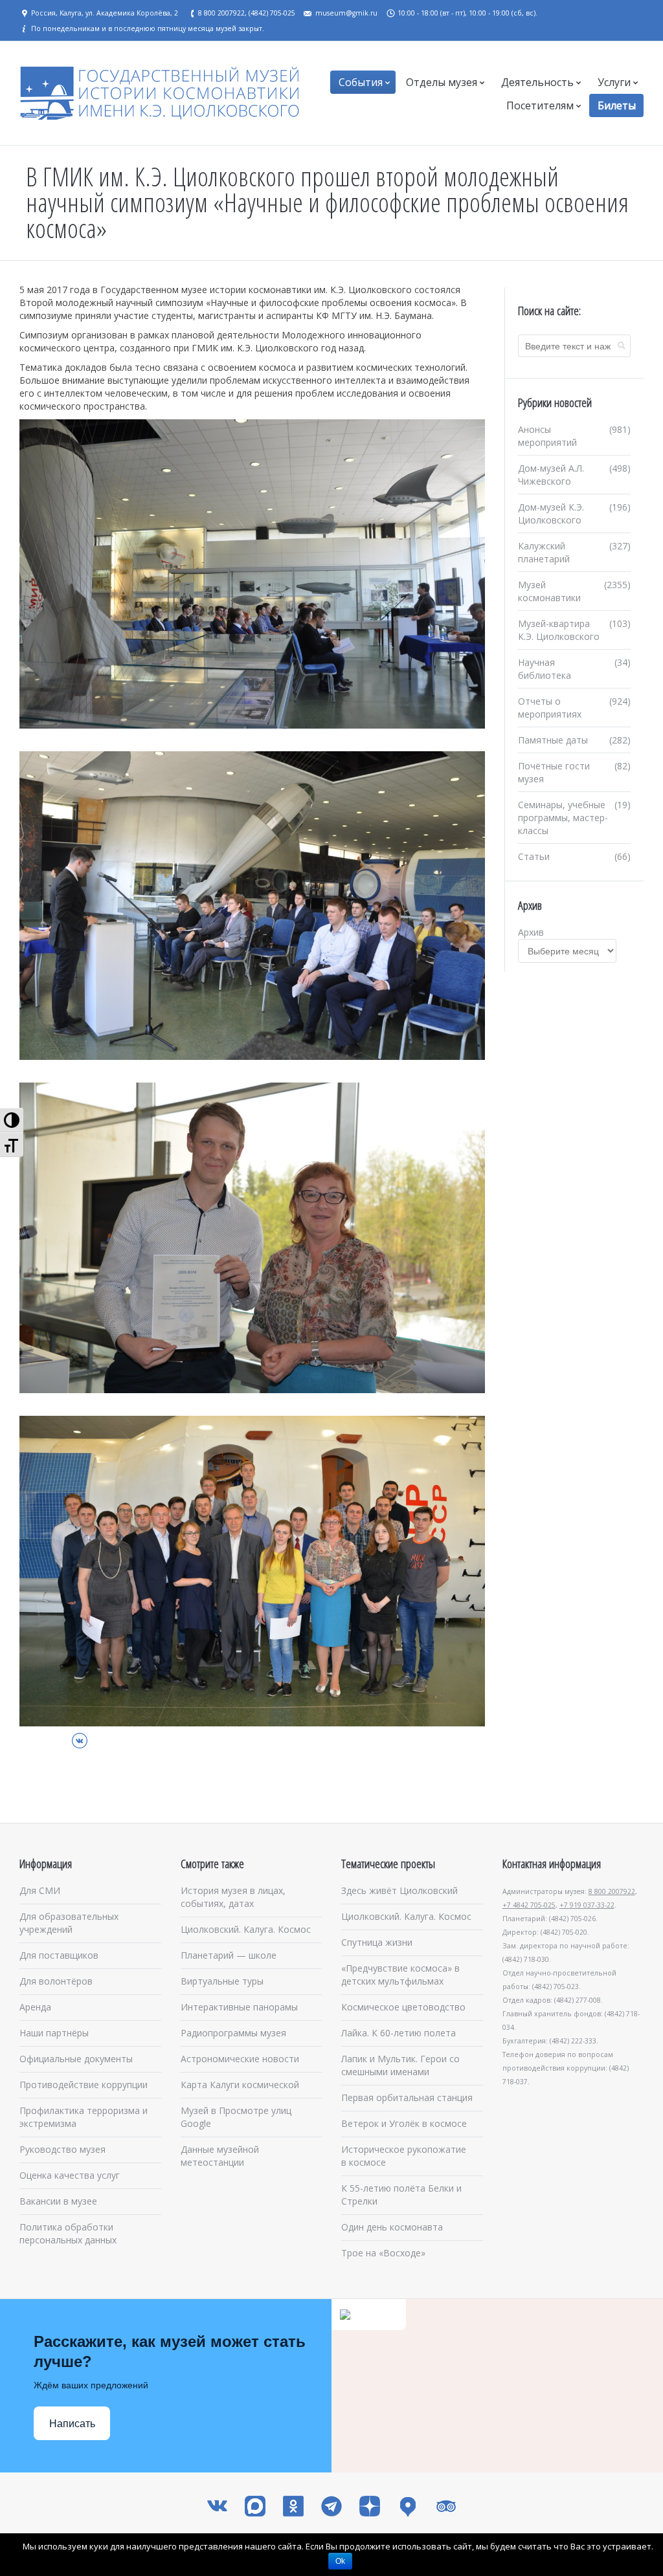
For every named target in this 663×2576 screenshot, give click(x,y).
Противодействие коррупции (84, 2085)
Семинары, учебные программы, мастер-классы (563, 818)
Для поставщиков (59, 1955)
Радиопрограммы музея (233, 2033)
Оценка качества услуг (70, 2175)
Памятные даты (553, 740)
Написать (72, 2424)
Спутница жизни (377, 1942)
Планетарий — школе (229, 1955)
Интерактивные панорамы (239, 2007)
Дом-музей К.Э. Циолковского (551, 513)
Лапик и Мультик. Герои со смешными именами (400, 2065)
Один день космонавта (392, 2227)
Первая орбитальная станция (407, 2097)
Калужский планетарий (544, 552)
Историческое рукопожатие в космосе (404, 2156)
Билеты (617, 105)
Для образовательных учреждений (69, 1923)
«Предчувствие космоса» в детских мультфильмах (400, 1975)
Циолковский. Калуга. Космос (246, 1929)
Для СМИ (40, 1890)
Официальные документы (76, 2059)
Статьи (534, 856)
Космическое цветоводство (403, 2007)
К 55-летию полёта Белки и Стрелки (401, 2195)
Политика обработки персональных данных (68, 2233)
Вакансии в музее (58, 2201)
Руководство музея (62, 2149)
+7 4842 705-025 (529, 1905)
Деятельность (537, 82)
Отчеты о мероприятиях (550, 708)
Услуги (614, 82)
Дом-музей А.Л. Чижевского (551, 475)
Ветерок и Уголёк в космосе (404, 2123)
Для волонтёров (56, 1981)
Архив (531, 932)
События (361, 82)
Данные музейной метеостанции (220, 2156)
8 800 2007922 (612, 1891)
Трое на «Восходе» (383, 2253)
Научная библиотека (545, 669)
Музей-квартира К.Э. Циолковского (559, 630)
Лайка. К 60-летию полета (399, 2033)
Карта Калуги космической (240, 2085)
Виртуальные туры (222, 1981)
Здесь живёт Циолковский (399, 1890)
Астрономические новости (240, 2059)
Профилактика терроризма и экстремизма (84, 2117)
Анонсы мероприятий (547, 436)
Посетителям (540, 105)
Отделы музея (442, 82)
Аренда (35, 2007)
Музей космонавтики (549, 591)
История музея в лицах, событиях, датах (233, 1897)
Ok (340, 2561)
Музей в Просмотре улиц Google (236, 2117)
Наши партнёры (54, 2033)
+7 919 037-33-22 (587, 1905)
